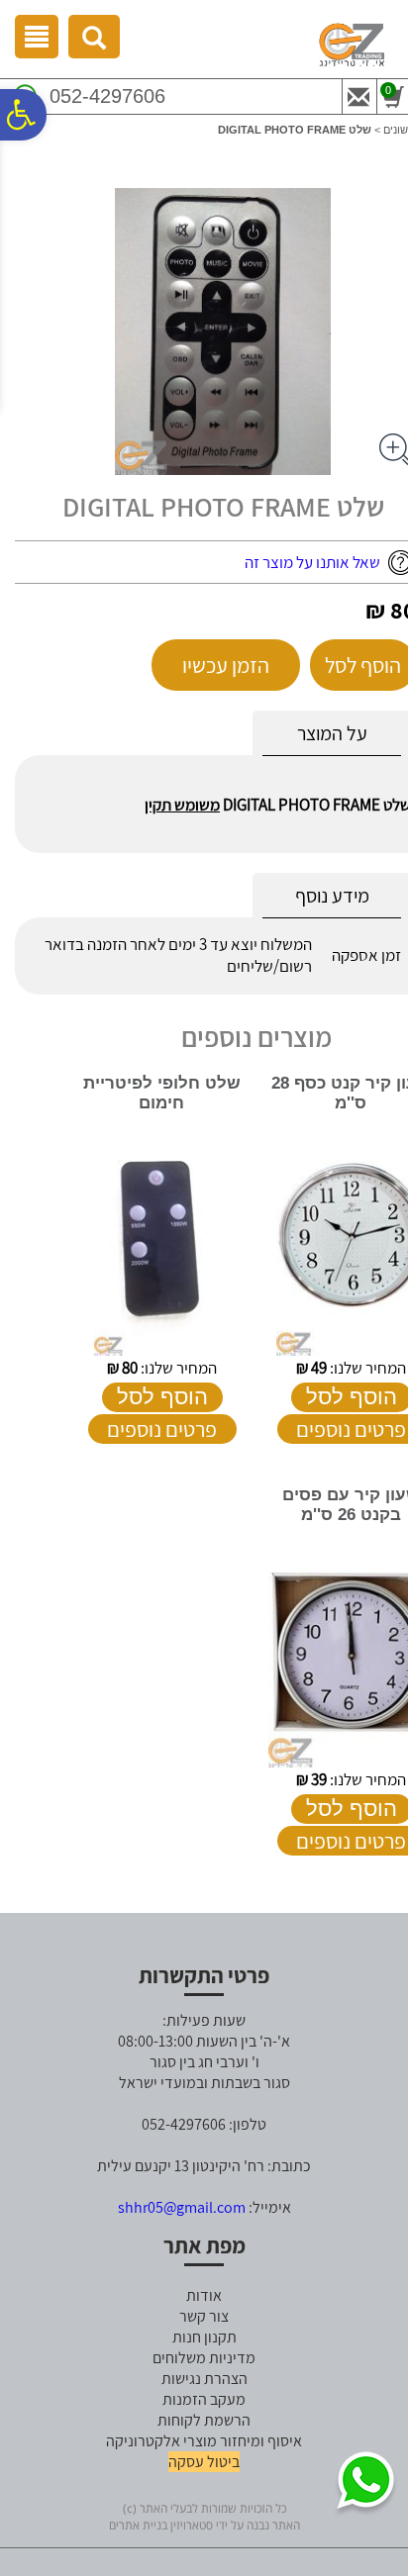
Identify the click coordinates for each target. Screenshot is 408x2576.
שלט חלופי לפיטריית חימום (162, 1093)
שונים (396, 130)
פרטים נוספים (162, 1429)
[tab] (332, 734)
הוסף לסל (162, 1397)
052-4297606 (107, 96)
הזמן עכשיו (226, 665)
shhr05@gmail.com (182, 2207)
